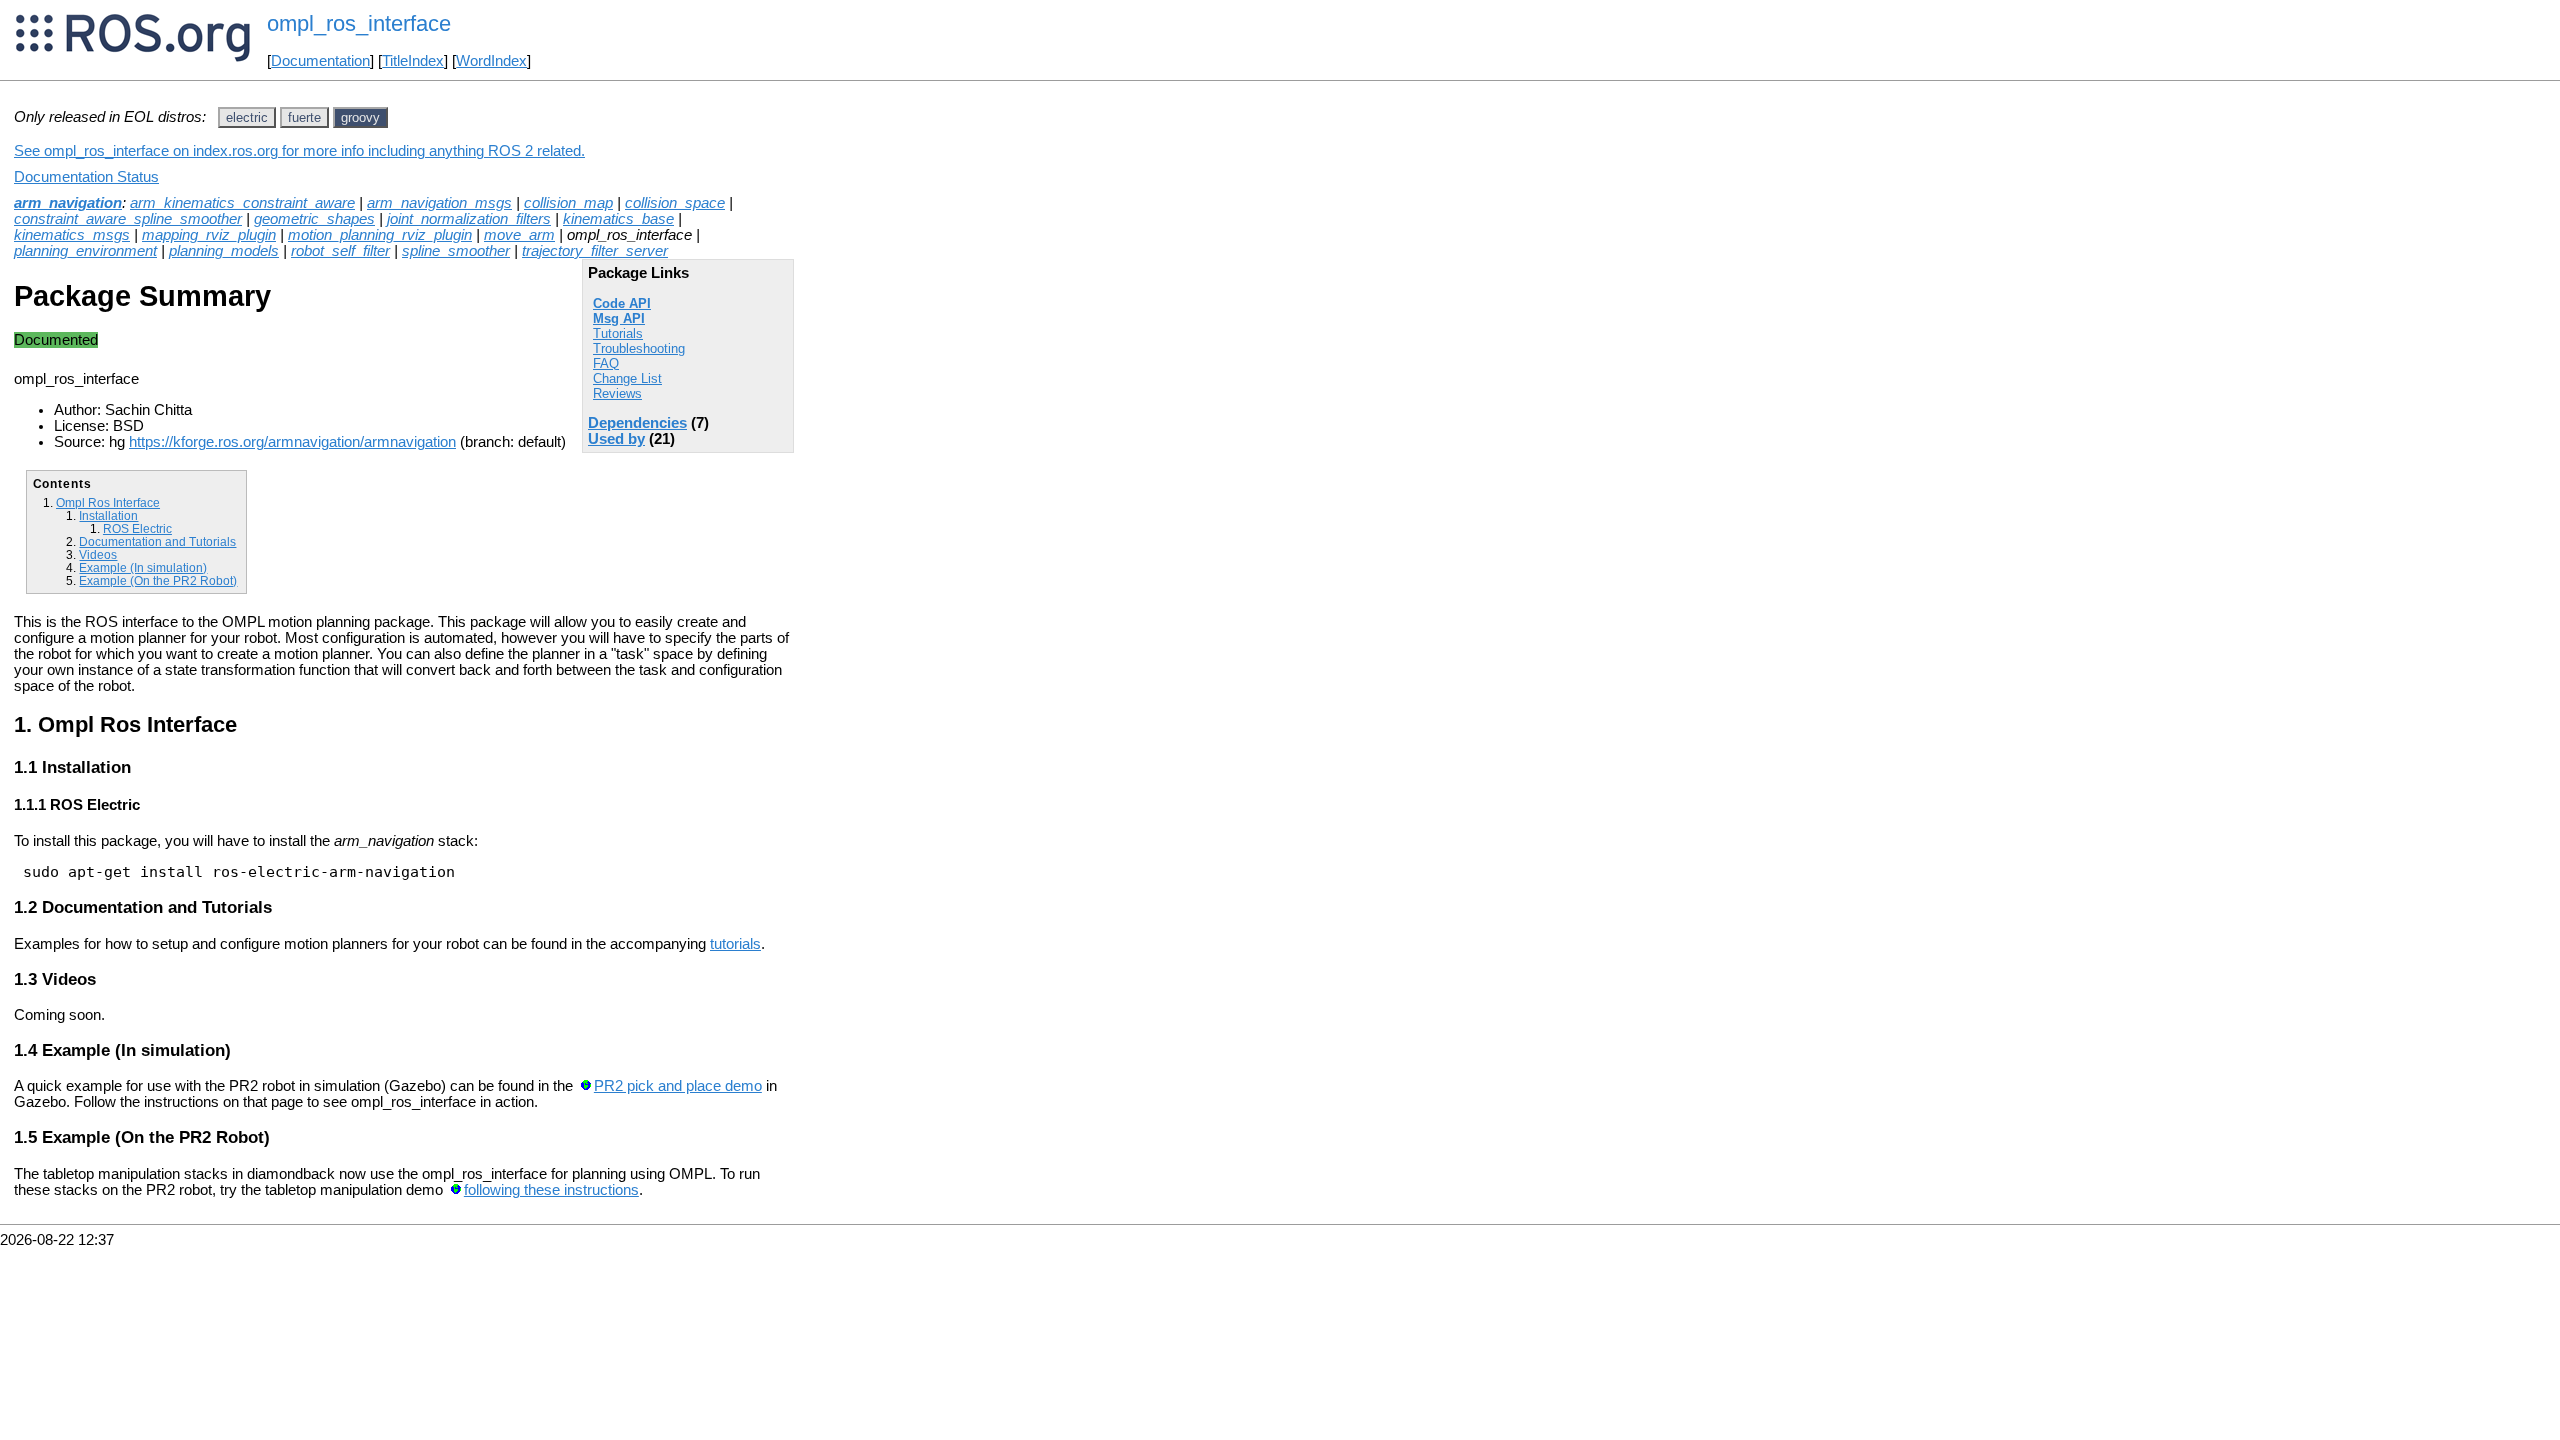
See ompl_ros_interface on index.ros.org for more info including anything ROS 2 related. (299, 151)
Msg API (619, 318)
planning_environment (85, 251)
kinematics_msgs (72, 235)
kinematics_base (618, 219)
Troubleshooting (639, 348)
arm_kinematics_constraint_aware (242, 203)
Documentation (320, 61)
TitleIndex (413, 61)
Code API (622, 303)
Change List (627, 378)
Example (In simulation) (143, 567)
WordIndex (491, 61)
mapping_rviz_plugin (209, 235)
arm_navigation (68, 203)
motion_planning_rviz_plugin (380, 235)
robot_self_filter (340, 251)
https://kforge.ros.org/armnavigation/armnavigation (292, 442)
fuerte (304, 117)
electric (247, 117)
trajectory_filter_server (595, 251)
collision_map (568, 203)
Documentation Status (86, 177)
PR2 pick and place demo (678, 1086)
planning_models (224, 251)
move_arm (519, 235)
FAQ (606, 363)
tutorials (735, 944)
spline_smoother (456, 251)
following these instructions (551, 1190)
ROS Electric (137, 528)
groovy (360, 117)
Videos (98, 554)
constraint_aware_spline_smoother (128, 219)
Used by (616, 439)
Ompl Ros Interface (108, 502)
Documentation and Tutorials (157, 541)
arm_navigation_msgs (439, 203)
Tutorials (618, 333)
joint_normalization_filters (469, 219)
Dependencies (637, 423)
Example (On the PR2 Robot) (158, 580)
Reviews (617, 393)
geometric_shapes (314, 219)
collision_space (675, 203)
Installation (108, 515)
